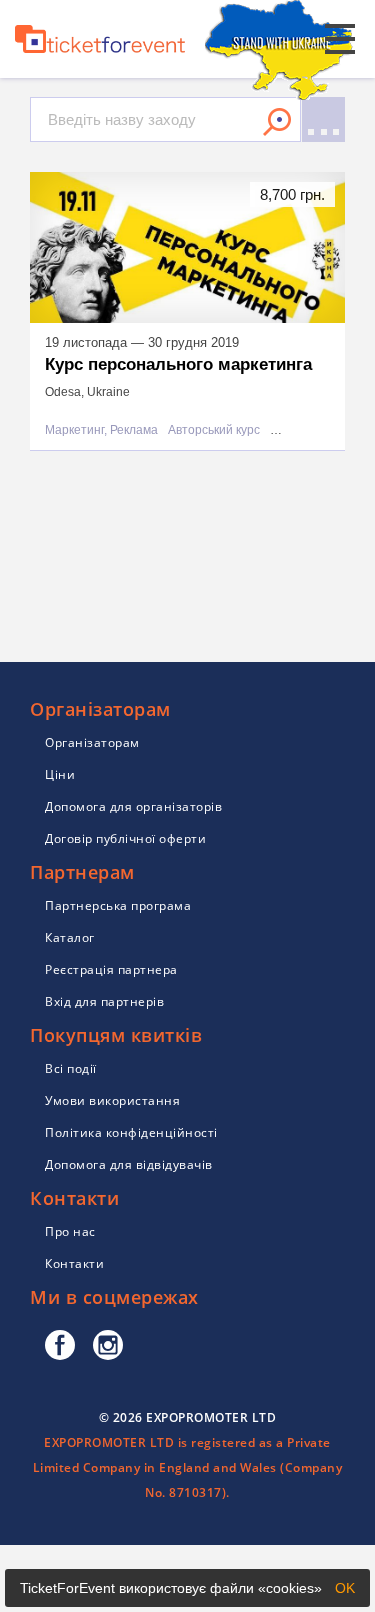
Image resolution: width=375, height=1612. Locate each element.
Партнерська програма (118, 905)
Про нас (70, 1231)
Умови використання (112, 1100)
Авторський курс (214, 430)
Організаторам (92, 742)
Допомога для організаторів (133, 806)
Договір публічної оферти (125, 838)
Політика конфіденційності (131, 1132)
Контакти (74, 1263)
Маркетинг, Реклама (101, 430)
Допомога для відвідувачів (129, 1164)
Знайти (277, 122)
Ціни (60, 774)
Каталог (70, 937)
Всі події (71, 1068)
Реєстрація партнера (111, 969)
